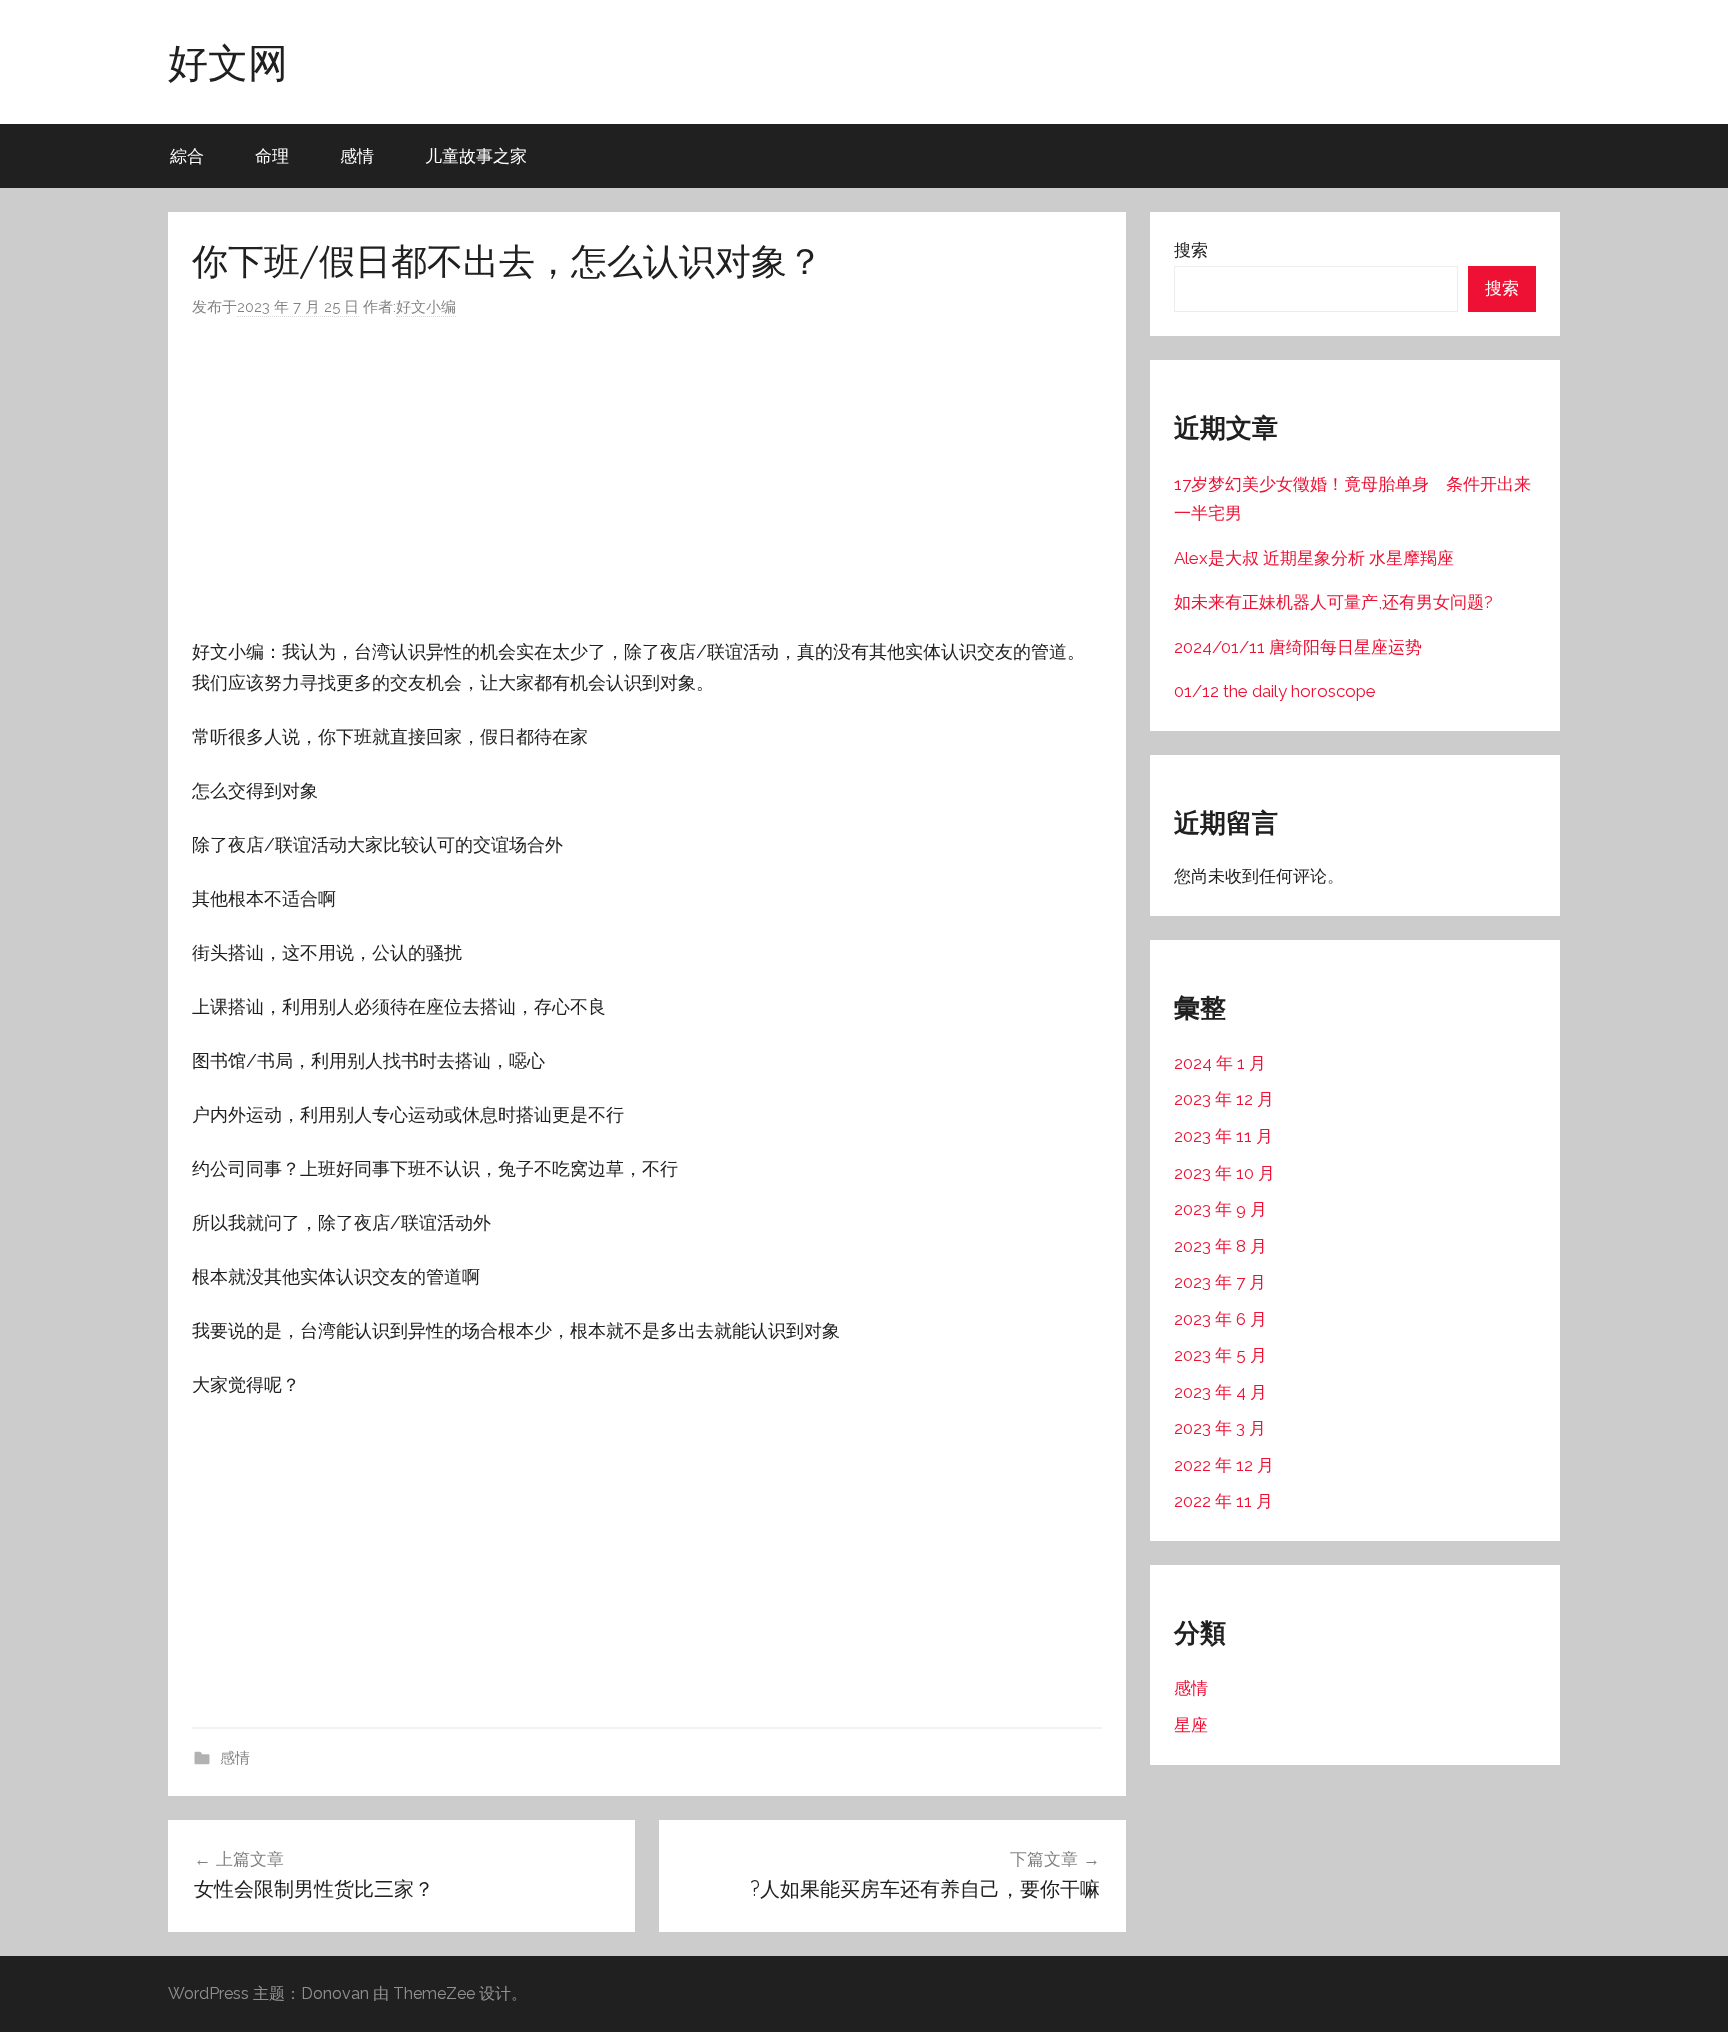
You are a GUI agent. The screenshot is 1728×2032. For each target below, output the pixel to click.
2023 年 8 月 (1220, 1246)
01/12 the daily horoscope (1275, 691)
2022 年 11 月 (1223, 1501)
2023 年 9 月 (1220, 1209)
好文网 (228, 62)
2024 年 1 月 (1220, 1063)
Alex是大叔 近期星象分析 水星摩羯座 (1314, 558)
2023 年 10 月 (1224, 1173)
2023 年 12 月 (1224, 1099)
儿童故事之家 (476, 155)
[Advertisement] (647, 478)
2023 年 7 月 (1220, 1282)
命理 (272, 155)
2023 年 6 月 (1220, 1319)
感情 (357, 155)
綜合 (187, 155)
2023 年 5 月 (1220, 1355)
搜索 (1191, 250)
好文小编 (426, 307)
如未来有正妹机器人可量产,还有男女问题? (1333, 602)
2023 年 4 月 (1220, 1392)
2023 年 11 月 (1223, 1136)
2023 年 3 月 (1220, 1428)
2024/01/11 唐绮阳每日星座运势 (1298, 647)
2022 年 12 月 (1224, 1465)
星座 (1191, 1725)
